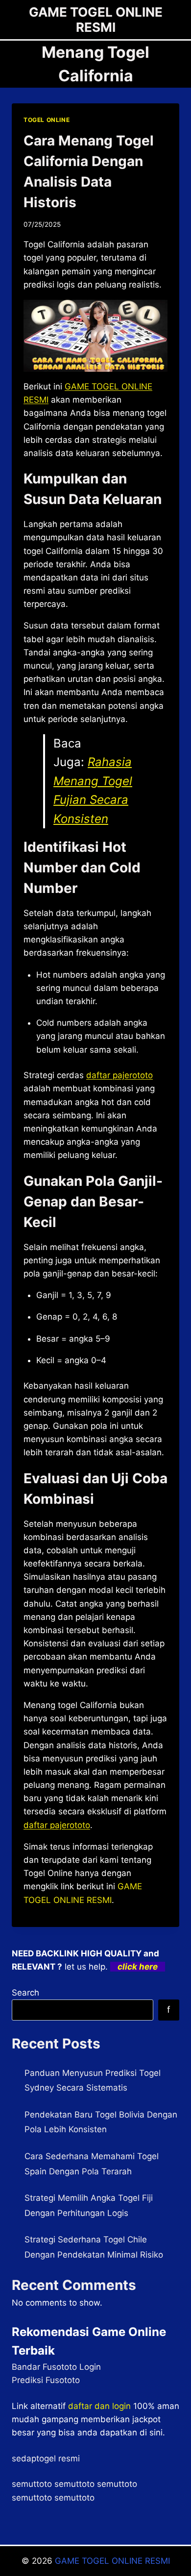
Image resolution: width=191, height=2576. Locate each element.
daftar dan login (99, 2406)
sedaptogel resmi (46, 2458)
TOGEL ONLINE (47, 120)
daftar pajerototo (119, 1075)
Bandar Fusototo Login (56, 2367)
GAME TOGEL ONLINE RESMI (112, 2561)
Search (25, 1993)
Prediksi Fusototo (46, 2380)
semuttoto (32, 2484)
